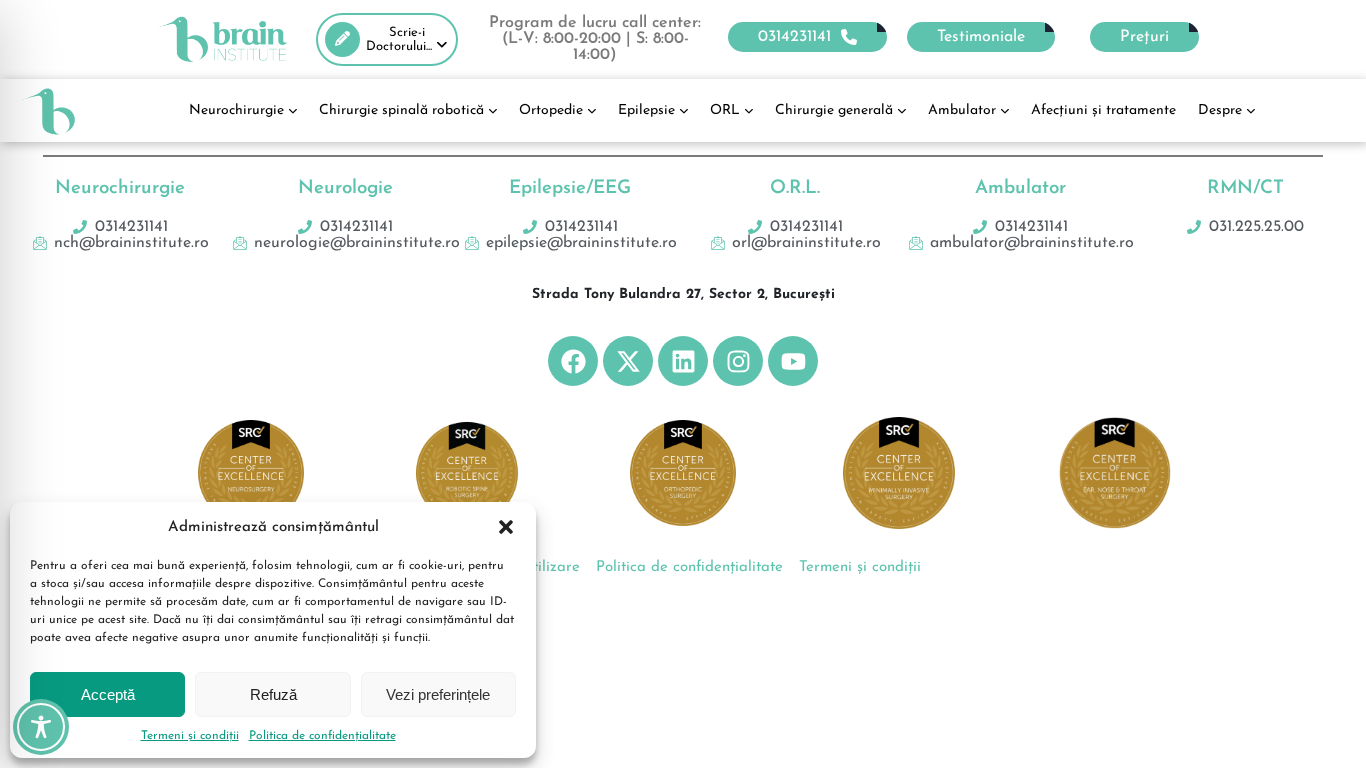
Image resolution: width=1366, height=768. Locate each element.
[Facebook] (573, 361)
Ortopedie (551, 110)
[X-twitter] (628, 361)
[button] (506, 527)
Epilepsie (646, 110)
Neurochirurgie (236, 110)
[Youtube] (793, 361)
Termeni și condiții (190, 736)
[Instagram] (738, 361)
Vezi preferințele (438, 694)
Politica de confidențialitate (322, 736)
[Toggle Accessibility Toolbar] (41, 727)
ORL (725, 110)
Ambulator (962, 110)
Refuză (273, 694)
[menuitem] (387, 39)
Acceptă (108, 694)
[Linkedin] (683, 361)
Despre (1220, 110)
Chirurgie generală (834, 110)
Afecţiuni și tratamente (1103, 110)
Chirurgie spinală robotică (401, 110)
